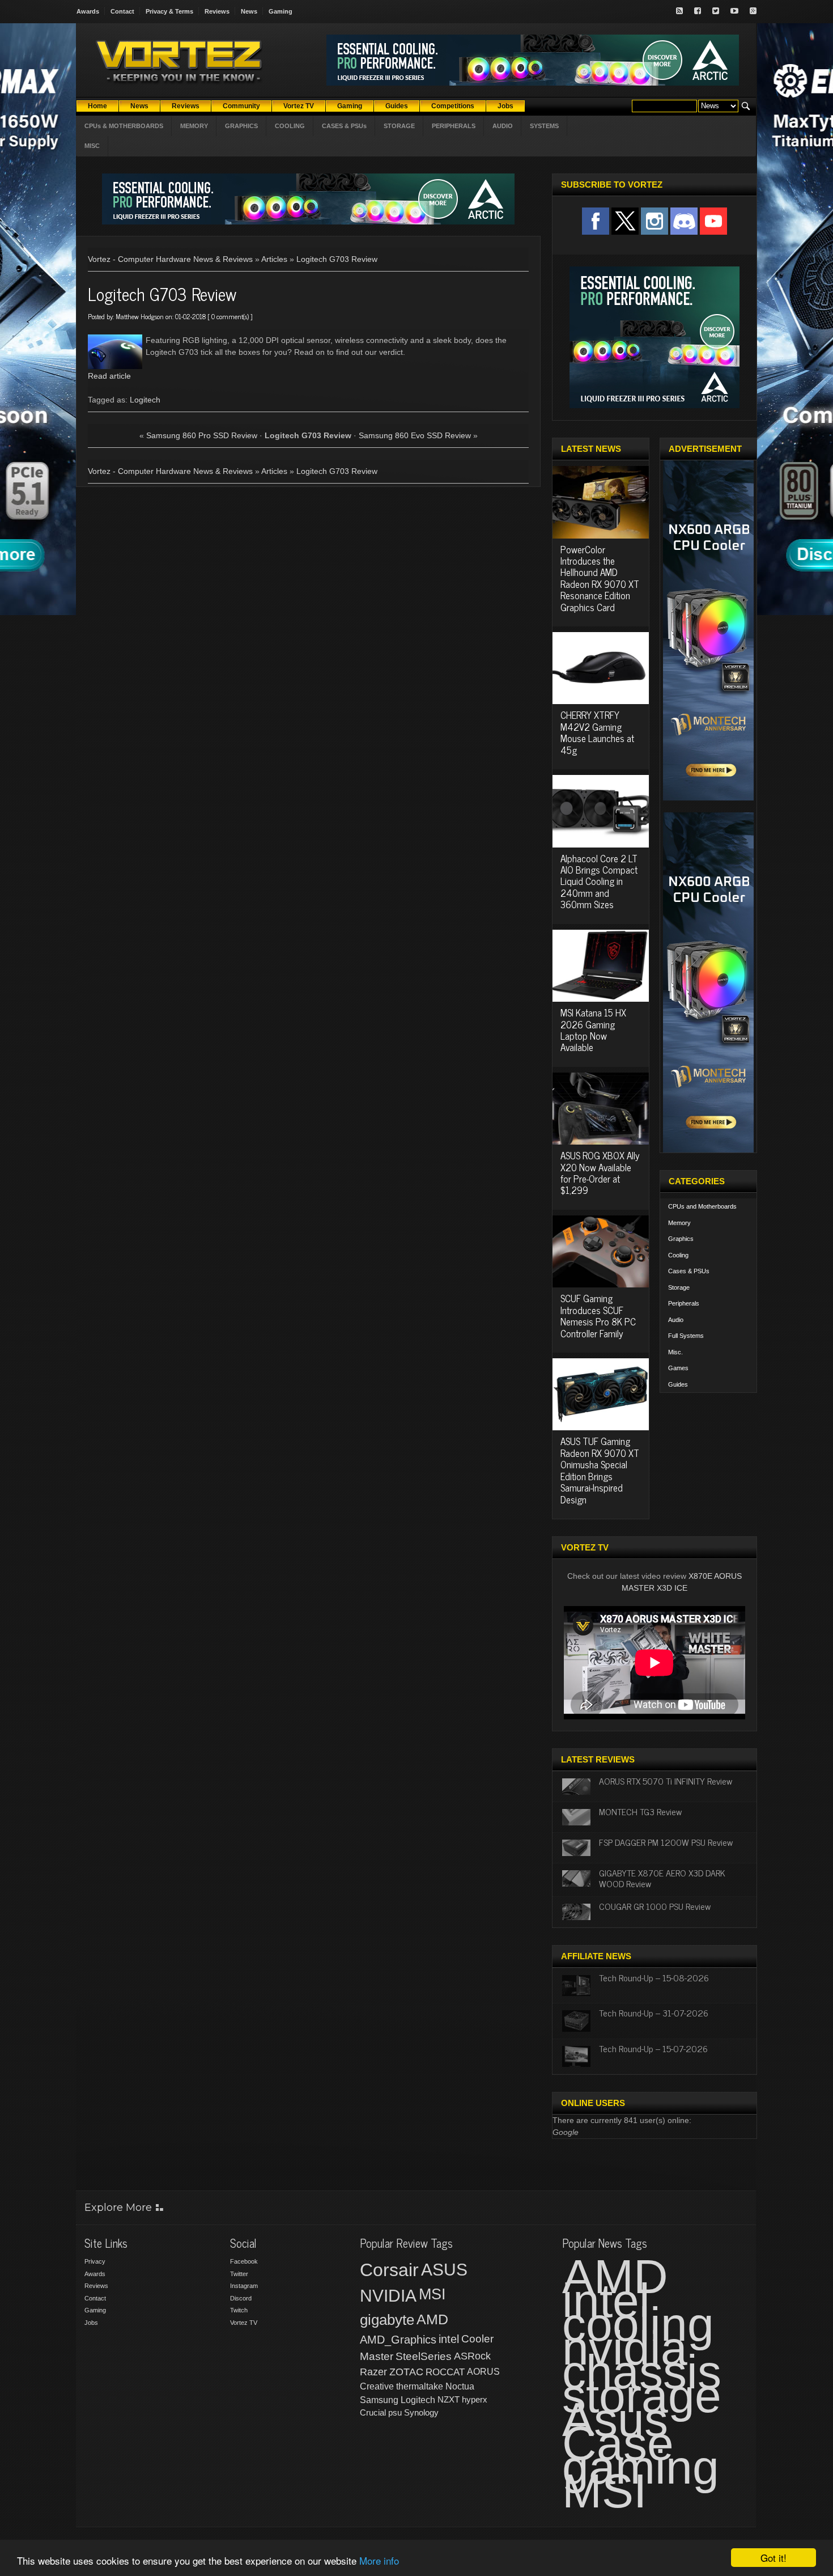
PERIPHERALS (454, 126)
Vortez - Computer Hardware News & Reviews (170, 259)
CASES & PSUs (344, 126)
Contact (122, 11)
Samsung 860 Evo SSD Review (415, 435)
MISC (92, 146)
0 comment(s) (230, 316)
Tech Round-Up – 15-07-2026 (653, 2048)
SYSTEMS (544, 126)
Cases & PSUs (689, 1271)
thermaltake (420, 2386)
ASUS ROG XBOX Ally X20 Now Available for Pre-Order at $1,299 (600, 1173)
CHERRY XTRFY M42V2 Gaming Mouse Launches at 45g (597, 732)
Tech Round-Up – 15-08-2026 (654, 1977)
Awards (88, 11)
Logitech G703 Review (337, 259)
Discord (241, 2298)
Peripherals (684, 1303)
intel (449, 2339)
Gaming (280, 11)
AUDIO (503, 126)
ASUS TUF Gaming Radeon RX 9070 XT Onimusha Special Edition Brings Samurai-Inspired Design (600, 1470)
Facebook (244, 2261)
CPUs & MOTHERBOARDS (124, 126)
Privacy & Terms (169, 11)
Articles (274, 259)
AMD (432, 2319)
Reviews (217, 11)
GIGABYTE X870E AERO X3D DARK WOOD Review (662, 1878)
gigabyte (387, 2320)
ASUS (444, 2270)
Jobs (91, 2323)
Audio (676, 1320)
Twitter (239, 2274)
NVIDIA (388, 2296)
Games (678, 1368)
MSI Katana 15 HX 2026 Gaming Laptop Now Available (593, 1030)
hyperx (475, 2399)
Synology (421, 2412)
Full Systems (686, 1336)
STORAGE (399, 126)
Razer (373, 2372)
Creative (377, 2386)
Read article (109, 376)
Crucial (373, 2412)
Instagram (244, 2286)
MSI (432, 2294)
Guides (678, 1384)
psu (395, 2412)
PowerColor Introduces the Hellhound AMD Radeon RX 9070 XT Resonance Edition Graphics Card (600, 578)
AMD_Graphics (398, 2340)
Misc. (675, 1352)
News (249, 11)
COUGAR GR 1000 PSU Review (655, 1906)
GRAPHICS (241, 126)
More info (379, 2560)
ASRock (472, 2356)
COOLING (290, 126)
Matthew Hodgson (140, 316)
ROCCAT (445, 2372)
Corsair (389, 2270)
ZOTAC (406, 2372)
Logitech (145, 400)
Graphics (681, 1239)
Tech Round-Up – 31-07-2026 (654, 2012)
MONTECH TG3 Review (640, 1811)
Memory (679, 1223)
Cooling (678, 1255)
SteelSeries (424, 2356)
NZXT (449, 2399)
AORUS (483, 2371)
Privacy (95, 2261)
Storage (679, 1287)
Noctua (460, 2386)
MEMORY (194, 126)
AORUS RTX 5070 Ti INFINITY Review (666, 1781)
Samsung (379, 2400)
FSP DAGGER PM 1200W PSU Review (666, 1842)
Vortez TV (244, 2323)
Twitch (239, 2310)
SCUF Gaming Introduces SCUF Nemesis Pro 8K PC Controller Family (598, 1315)
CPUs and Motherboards (702, 1206)
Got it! (773, 2558)
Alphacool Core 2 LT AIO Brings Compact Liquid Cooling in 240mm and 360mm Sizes (599, 882)
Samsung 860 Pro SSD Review (202, 435)
